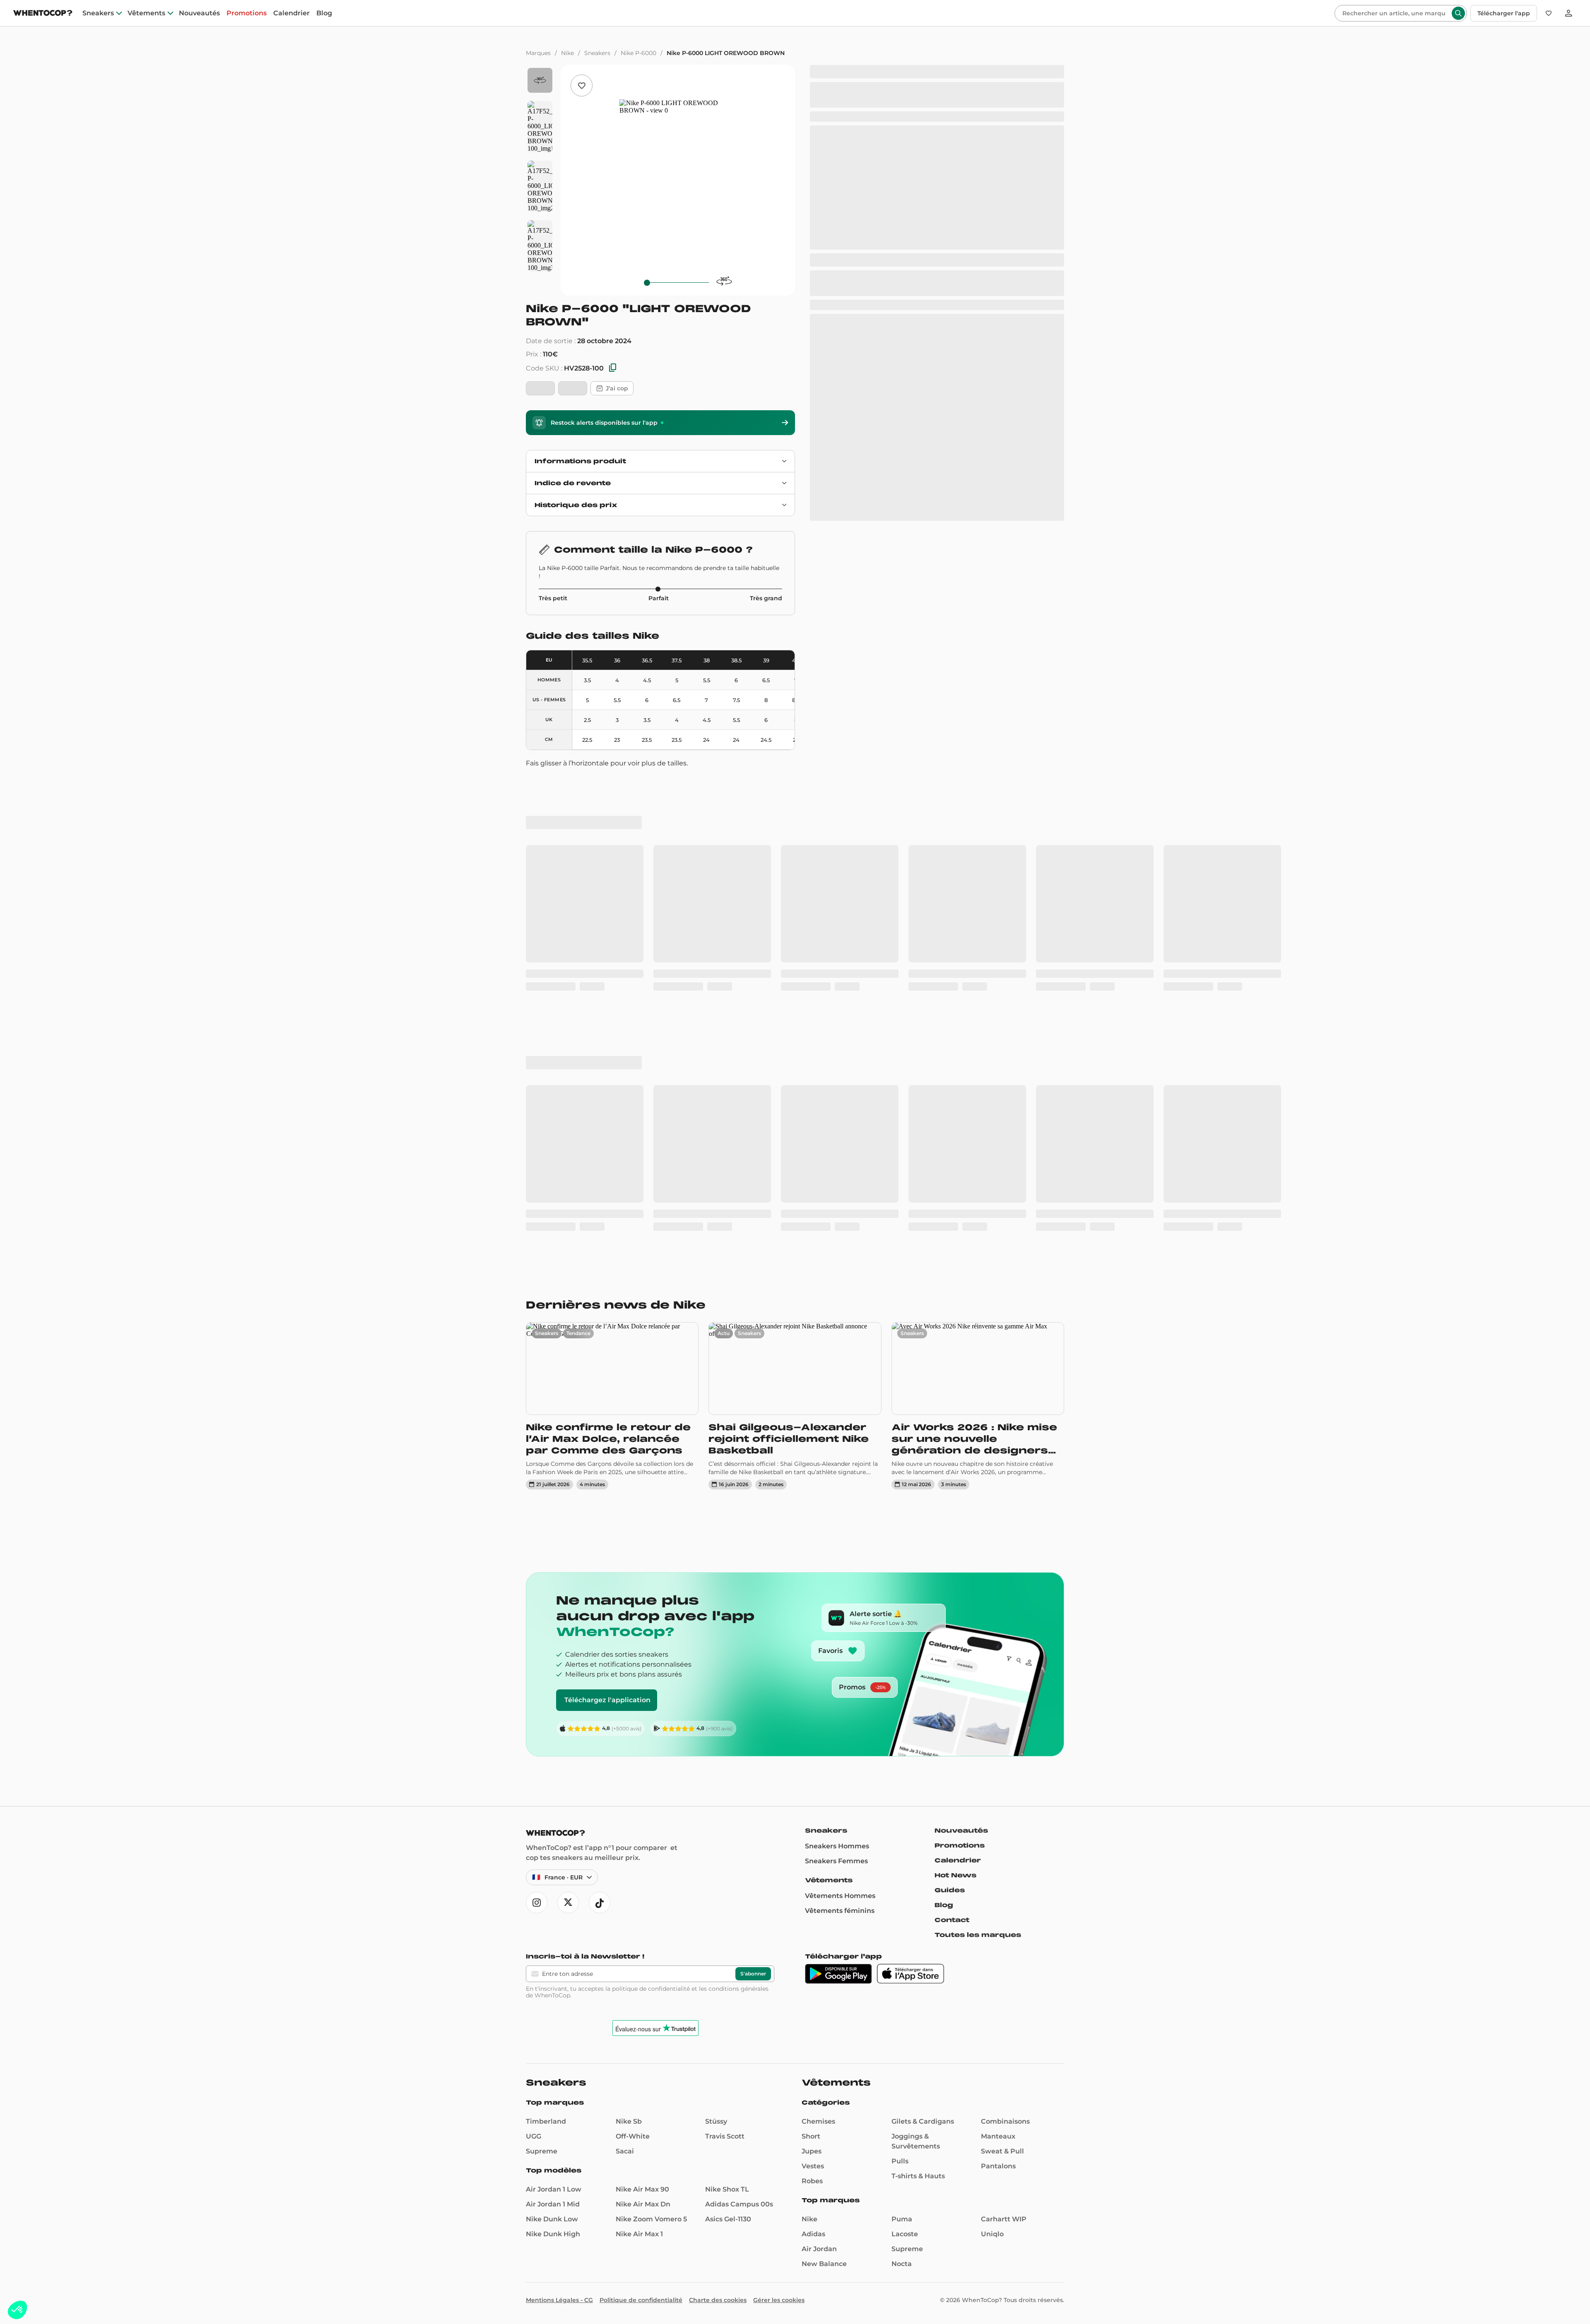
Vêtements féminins (840, 1430)
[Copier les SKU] (613, 368)
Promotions (247, 13)
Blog (324, 13)
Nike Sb (629, 1641)
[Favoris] (1549, 13)
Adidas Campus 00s (739, 1724)
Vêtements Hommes (840, 1416)
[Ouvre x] (568, 1422)
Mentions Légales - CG (559, 1820)
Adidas (813, 1754)
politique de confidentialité (651, 1508)
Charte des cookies (718, 1820)
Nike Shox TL (727, 1709)
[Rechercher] (1458, 13)
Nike (567, 53)
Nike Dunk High (553, 1754)
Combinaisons (1005, 1641)
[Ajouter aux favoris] (582, 85)
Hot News (955, 1395)
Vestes (813, 1686)
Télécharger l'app (1504, 13)
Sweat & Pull (1002, 1671)
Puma (902, 1739)
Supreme (542, 1671)
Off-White (633, 1656)
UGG (534, 1656)
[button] (17, 2310)
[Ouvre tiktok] (600, 1422)
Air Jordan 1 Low (554, 1709)
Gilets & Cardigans (923, 1641)
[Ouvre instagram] (537, 1422)
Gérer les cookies (779, 1820)
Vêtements (146, 13)
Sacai (625, 1671)
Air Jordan (819, 1769)
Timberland (546, 1641)
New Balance (824, 1784)
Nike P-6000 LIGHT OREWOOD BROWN (726, 53)
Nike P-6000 (638, 53)
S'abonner (753, 1493)
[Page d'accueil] (43, 14)
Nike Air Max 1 (639, 1754)
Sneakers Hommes (837, 1366)
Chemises (818, 1641)
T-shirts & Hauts (918, 1696)
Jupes (812, 1671)
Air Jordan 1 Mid (553, 1724)
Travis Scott (725, 1656)
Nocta (902, 1784)
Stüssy (716, 1641)
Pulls (900, 1681)
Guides (950, 1410)
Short (811, 1656)
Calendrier (291, 13)
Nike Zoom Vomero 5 (651, 1739)
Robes (812, 1701)
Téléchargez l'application (607, 1220)
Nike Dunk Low (552, 1739)
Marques (538, 53)
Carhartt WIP (1004, 1739)
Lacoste (905, 1754)
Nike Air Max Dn (643, 1724)
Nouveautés (199, 13)
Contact (952, 1440)
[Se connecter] (1568, 13)
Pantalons (998, 1686)
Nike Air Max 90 (642, 1709)
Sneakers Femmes (836, 1381)
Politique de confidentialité (641, 1820)
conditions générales (738, 1508)
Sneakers (98, 13)
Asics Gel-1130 (728, 1739)
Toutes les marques (978, 1455)
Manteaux (998, 1656)
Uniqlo (992, 1754)
